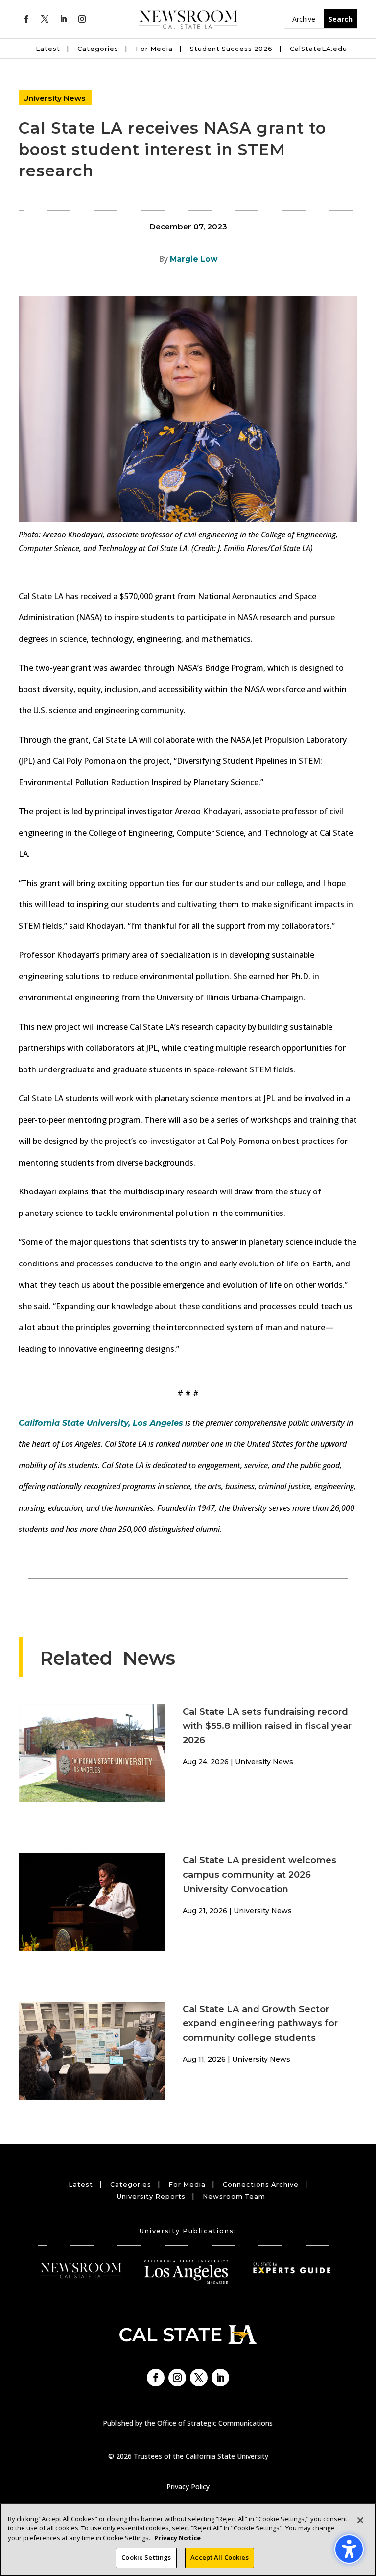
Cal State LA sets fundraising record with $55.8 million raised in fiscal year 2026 (267, 1726)
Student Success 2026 (231, 49)
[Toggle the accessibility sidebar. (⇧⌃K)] (349, 2549)
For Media (154, 49)
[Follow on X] (45, 19)
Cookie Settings (146, 2557)
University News (54, 98)
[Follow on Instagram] (82, 19)
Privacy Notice (177, 2538)
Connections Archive (261, 2184)
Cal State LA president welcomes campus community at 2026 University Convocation (259, 1874)
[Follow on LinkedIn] (63, 19)
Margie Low (194, 259)
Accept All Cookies (219, 2557)
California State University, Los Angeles (101, 1423)
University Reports (151, 2197)
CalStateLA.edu (318, 49)
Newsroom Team (234, 2197)
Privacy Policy (188, 2487)
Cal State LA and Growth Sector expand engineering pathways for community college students (260, 2023)
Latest (48, 49)
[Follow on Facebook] (26, 19)
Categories (98, 49)
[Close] (360, 2520)
